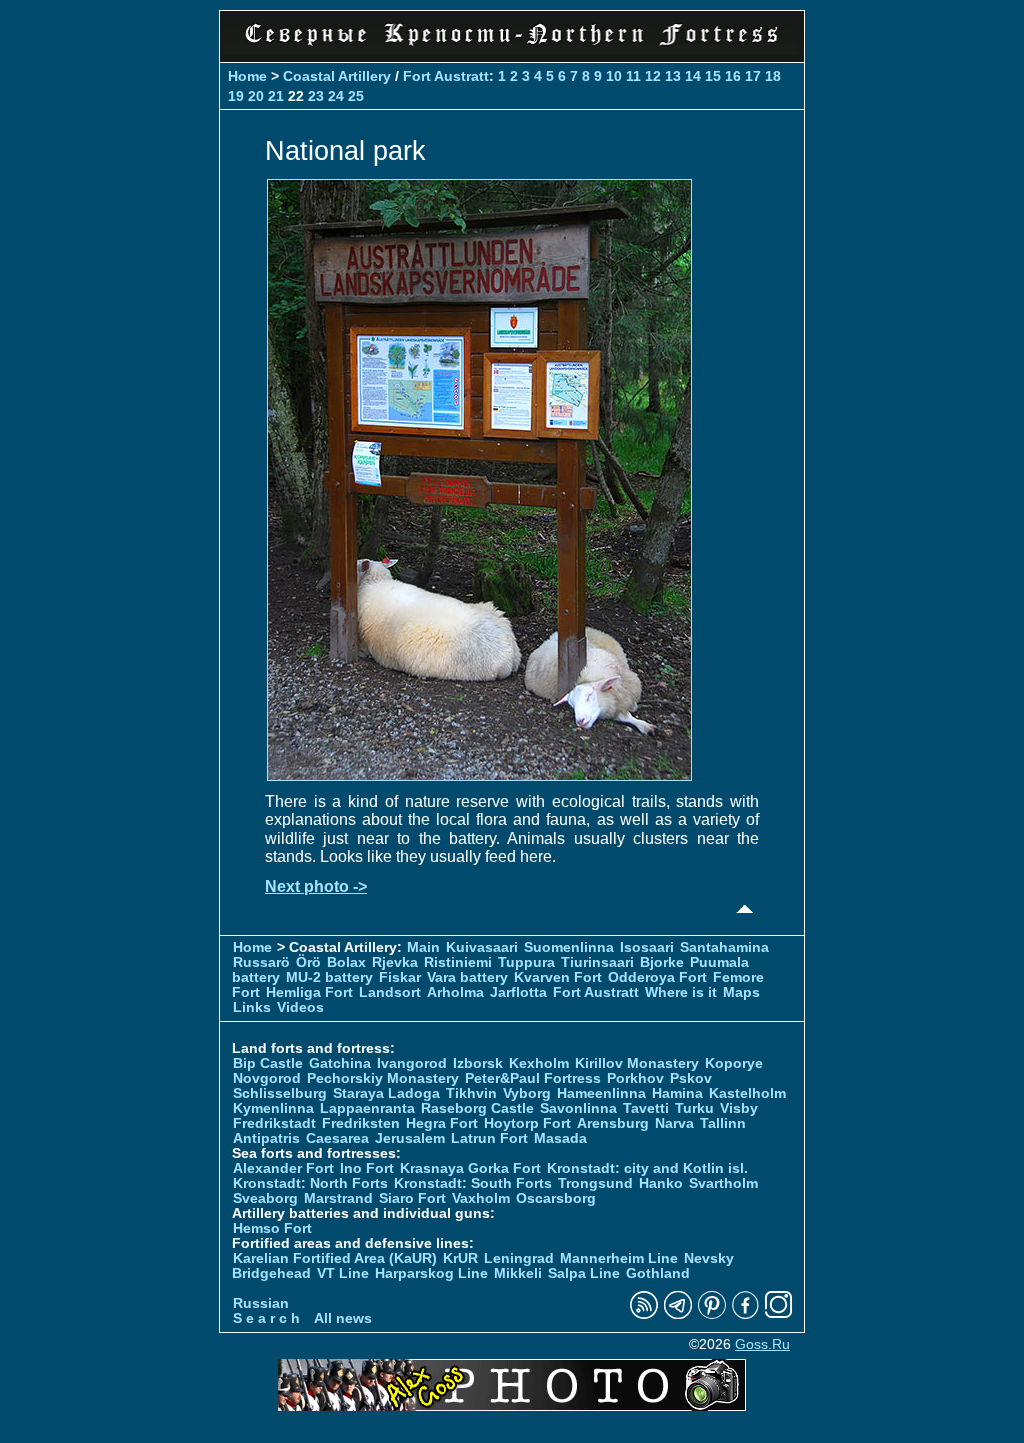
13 (673, 76)
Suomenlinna (569, 947)
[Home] (512, 49)
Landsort (390, 992)
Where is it (681, 992)
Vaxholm (481, 1198)
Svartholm (723, 1183)
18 (773, 76)
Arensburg (613, 1123)
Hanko (661, 1183)
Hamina (677, 1093)
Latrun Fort (489, 1138)
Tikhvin (471, 1093)
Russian (261, 1303)
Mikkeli (518, 1273)
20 (256, 96)
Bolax (346, 962)
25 (356, 96)
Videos (300, 1007)
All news (343, 1318)
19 (236, 96)
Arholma (455, 992)
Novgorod (267, 1078)
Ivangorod (412, 1063)
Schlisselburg (280, 1093)
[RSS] (644, 1314)
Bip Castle (268, 1063)
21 (276, 96)
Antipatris (266, 1138)
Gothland (658, 1273)
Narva (674, 1123)
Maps (741, 992)
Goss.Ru (762, 1344)
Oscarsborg (556, 1198)
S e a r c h (266, 1318)
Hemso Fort (272, 1228)
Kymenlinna (273, 1108)
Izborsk (478, 1063)
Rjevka (395, 962)
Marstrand (338, 1198)
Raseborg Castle (477, 1108)
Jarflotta (518, 992)
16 (733, 76)
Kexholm (539, 1063)
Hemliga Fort (309, 992)
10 (614, 76)
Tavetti (646, 1108)
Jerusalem (410, 1138)
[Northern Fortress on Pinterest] (712, 1314)
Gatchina (340, 1063)
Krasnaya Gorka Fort (470, 1168)
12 (653, 76)
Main (423, 947)
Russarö (261, 962)
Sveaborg (265, 1198)
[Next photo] (479, 775)
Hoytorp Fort (527, 1123)
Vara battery (467, 977)
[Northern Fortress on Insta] (779, 1314)
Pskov (691, 1078)
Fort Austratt (446, 76)
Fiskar (400, 977)
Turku (694, 1108)
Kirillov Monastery (637, 1063)
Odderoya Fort (657, 977)
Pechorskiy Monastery (383, 1078)
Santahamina (724, 947)
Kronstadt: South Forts (473, 1183)
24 (336, 96)
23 (316, 96)
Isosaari (647, 947)
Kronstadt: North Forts (312, 1183)
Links (252, 1007)
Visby (739, 1108)
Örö (308, 962)
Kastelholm (747, 1093)
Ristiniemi (458, 962)
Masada (560, 1138)
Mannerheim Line (619, 1258)
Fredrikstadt (274, 1123)
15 (713, 76)
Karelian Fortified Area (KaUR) (335, 1258)
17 (753, 76)
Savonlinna (578, 1108)
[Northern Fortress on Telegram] (678, 1314)
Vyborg (527, 1093)
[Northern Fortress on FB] (745, 1314)
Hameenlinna (601, 1093)
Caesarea (337, 1138)
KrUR (460, 1258)
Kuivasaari (482, 947)
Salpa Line (584, 1273)
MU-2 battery (329, 977)
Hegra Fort (442, 1123)
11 (633, 76)
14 (693, 76)
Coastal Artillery (337, 76)
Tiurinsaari (597, 962)
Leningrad (519, 1258)
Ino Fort (367, 1168)
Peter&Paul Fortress (533, 1078)
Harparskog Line (431, 1273)
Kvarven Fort (558, 977)
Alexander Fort (283, 1168)
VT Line (343, 1273)
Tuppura (526, 962)
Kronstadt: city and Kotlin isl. (647, 1168)
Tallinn (723, 1123)
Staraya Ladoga (386, 1093)
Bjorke (662, 962)
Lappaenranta (367, 1108)
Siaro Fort (412, 1198)
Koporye (734, 1063)
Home (247, 76)
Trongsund (595, 1183)
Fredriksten (361, 1123)
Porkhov (635, 1078)
